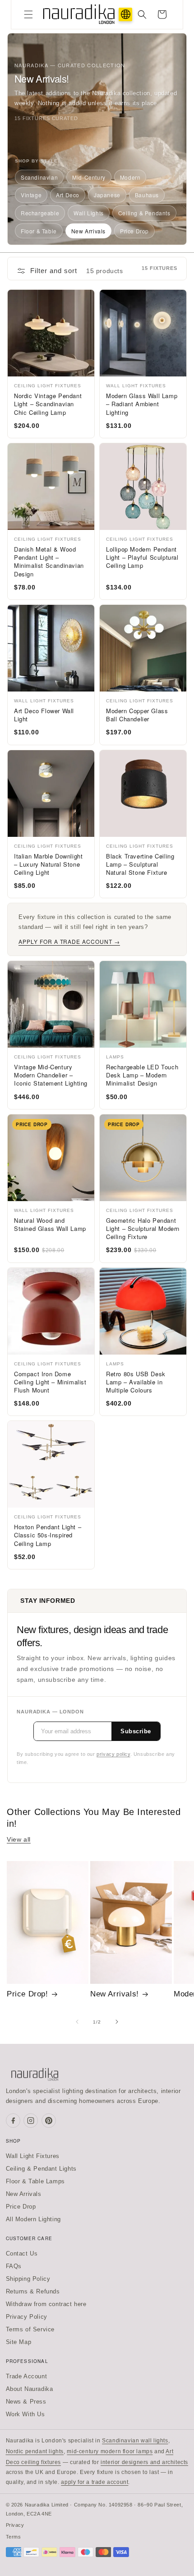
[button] (28, 14)
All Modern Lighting (33, 2219)
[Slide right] (117, 2022)
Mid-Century (89, 177)
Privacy (15, 2525)
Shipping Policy (28, 2279)
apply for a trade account (95, 2482)
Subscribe (136, 1731)
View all (19, 1839)
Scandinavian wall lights (135, 2441)
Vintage (31, 195)
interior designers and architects (144, 2462)
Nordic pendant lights (35, 2451)
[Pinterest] (49, 2121)
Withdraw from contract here (46, 2304)
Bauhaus (147, 195)
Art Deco (68, 195)
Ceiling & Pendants (144, 213)
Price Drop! (28, 1994)
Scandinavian (39, 177)
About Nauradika (30, 2389)
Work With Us (25, 2414)
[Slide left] (77, 2022)
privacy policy (113, 1754)
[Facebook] (13, 2121)
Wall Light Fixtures (33, 2156)
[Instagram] (31, 2121)
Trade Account (27, 2376)
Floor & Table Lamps (35, 2181)
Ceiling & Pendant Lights (41, 2169)
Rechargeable (40, 213)
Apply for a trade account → (69, 941)
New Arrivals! (115, 1994)
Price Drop (134, 231)
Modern (130, 177)
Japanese (107, 195)
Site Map (19, 2342)
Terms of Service (30, 2329)
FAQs (14, 2266)
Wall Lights (89, 213)
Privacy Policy (27, 2317)
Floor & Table (39, 231)
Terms (14, 2537)
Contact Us (22, 2253)
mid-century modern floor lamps (110, 2451)
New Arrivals (88, 231)
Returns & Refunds (33, 2291)
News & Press (26, 2402)
